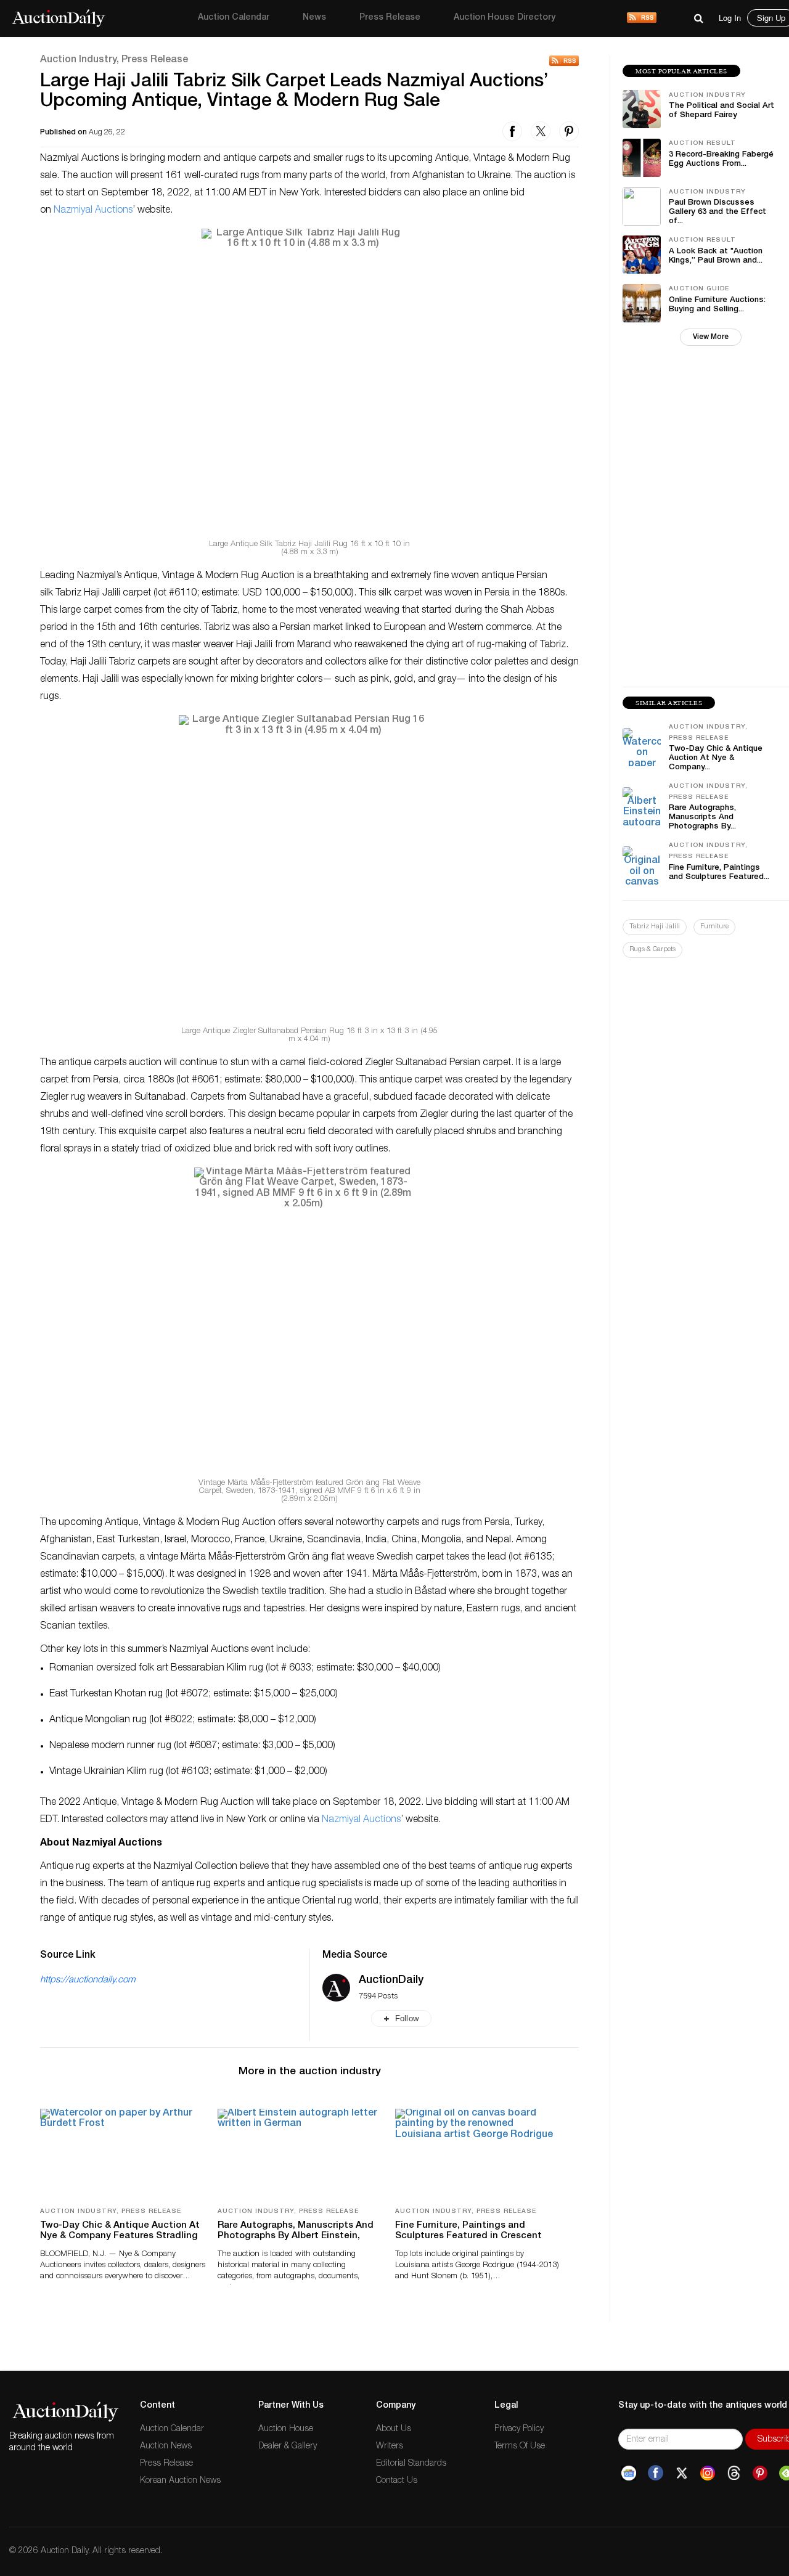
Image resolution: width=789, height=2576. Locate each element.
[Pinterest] (760, 2473)
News (314, 18)
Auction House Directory (505, 18)
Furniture (714, 927)
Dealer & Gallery (288, 2447)
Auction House (286, 2429)
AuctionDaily (391, 1981)
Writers (390, 2447)
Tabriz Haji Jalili (655, 927)
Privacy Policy (519, 2429)
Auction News (166, 2447)
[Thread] (734, 2473)
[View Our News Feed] (642, 18)
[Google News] (629, 2473)
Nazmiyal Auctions (93, 211)
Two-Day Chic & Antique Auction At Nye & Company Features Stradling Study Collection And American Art (120, 2236)
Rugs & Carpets (652, 950)
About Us (394, 2429)
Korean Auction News (180, 2481)
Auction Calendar (234, 18)
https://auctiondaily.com (88, 1980)
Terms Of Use (520, 2447)
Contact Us (397, 2481)
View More (711, 337)
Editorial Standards (411, 2464)
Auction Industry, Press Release (114, 60)
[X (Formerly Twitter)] (682, 2473)
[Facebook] (656, 2473)
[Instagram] (708, 2473)
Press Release (390, 18)
